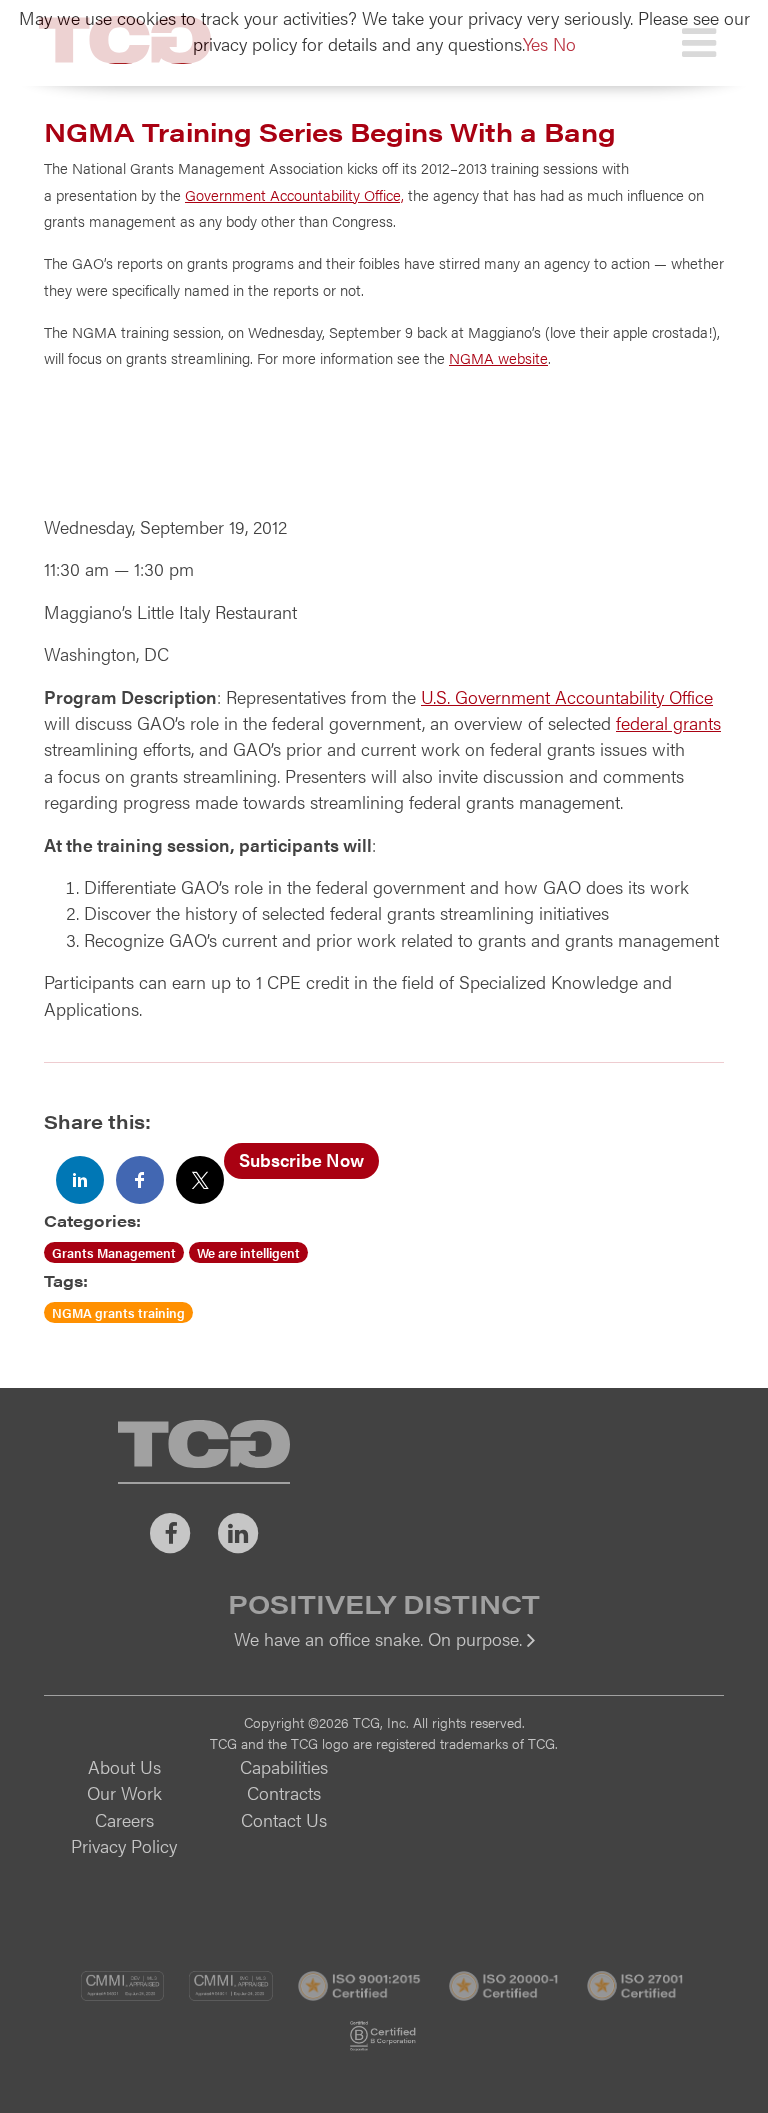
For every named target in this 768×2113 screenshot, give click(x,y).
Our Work (124, 1792)
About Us (124, 1766)
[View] (384, 1652)
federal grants (668, 722)
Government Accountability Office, (294, 194)
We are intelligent (248, 1252)
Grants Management (114, 1252)
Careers (124, 1819)
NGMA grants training (118, 1312)
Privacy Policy (124, 1845)
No (564, 43)
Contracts (284, 1792)
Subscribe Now (301, 1159)
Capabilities (284, 1766)
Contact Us (284, 1819)
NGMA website (498, 357)
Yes (535, 43)
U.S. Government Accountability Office (567, 696)
